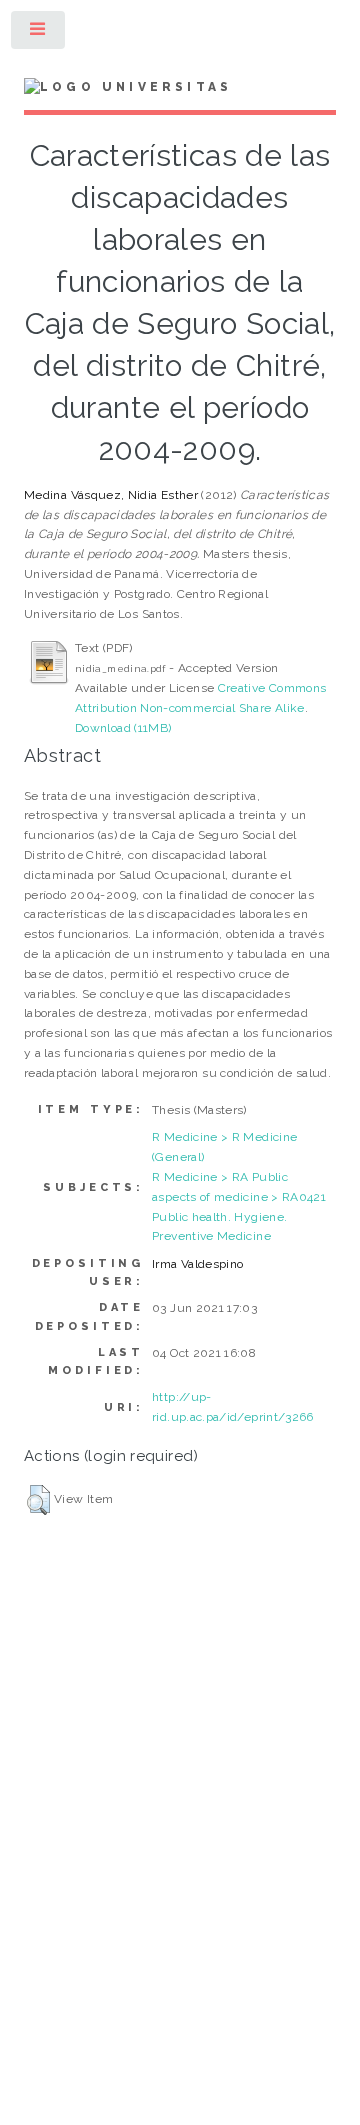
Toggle (39, 34)
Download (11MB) (123, 728)
